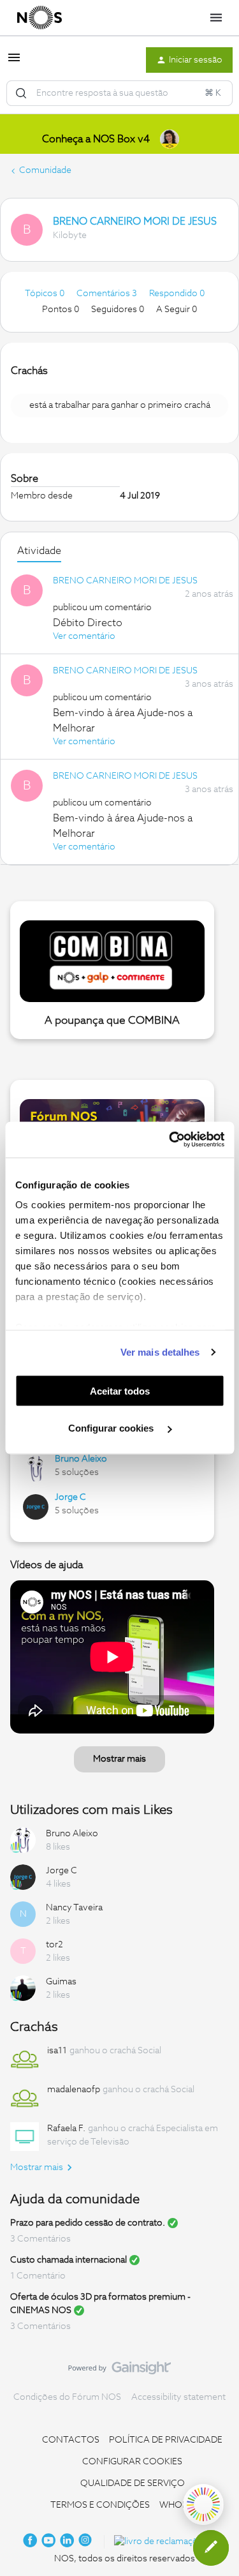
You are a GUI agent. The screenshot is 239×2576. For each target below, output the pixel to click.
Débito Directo (88, 623)
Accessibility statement (178, 2397)
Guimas (61, 1982)
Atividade (39, 551)
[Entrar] (21, 93)
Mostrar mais (119, 1759)
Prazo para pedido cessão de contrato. (88, 2223)
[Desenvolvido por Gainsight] (119, 2371)
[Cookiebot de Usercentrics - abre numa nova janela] (170, 1140)
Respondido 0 (177, 294)
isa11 (57, 2051)
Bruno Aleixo (81, 1459)
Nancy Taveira (74, 1908)
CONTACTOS (71, 2440)
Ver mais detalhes (160, 1352)
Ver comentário (84, 636)
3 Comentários (40, 2239)
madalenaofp (74, 2090)
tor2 (54, 1945)
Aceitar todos (120, 1390)
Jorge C (70, 1497)
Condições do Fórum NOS (67, 2397)
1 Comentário (38, 2276)
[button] (14, 63)
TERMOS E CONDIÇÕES (100, 2505)
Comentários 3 (108, 294)
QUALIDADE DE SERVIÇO (133, 2483)
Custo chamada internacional (69, 2260)
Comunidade (45, 170)
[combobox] (119, 93)
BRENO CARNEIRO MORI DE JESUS (135, 221)
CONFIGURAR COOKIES (132, 2462)
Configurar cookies (112, 1428)
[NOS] (40, 18)
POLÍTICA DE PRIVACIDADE (166, 2440)
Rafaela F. (66, 2129)
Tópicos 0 (46, 294)
